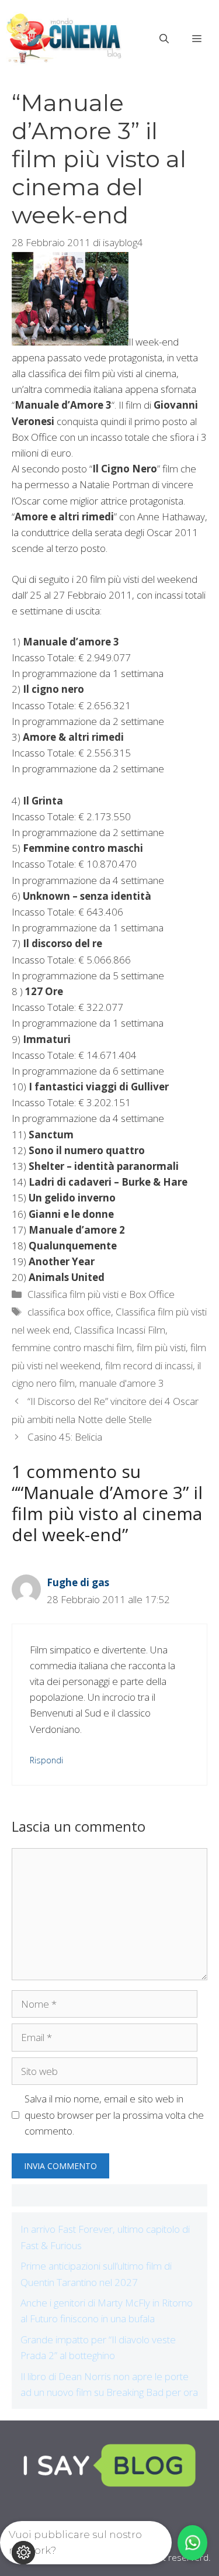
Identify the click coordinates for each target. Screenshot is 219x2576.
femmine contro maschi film (72, 1347)
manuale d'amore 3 (122, 1383)
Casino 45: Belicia (65, 1437)
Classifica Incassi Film (120, 1330)
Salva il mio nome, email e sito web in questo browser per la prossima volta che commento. (114, 2114)
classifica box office (69, 1312)
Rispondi (46, 1760)
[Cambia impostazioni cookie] (23, 2553)
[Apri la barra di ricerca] (164, 39)
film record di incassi (149, 1365)
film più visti (161, 1347)
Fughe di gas (78, 1582)
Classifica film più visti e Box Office (101, 1294)
